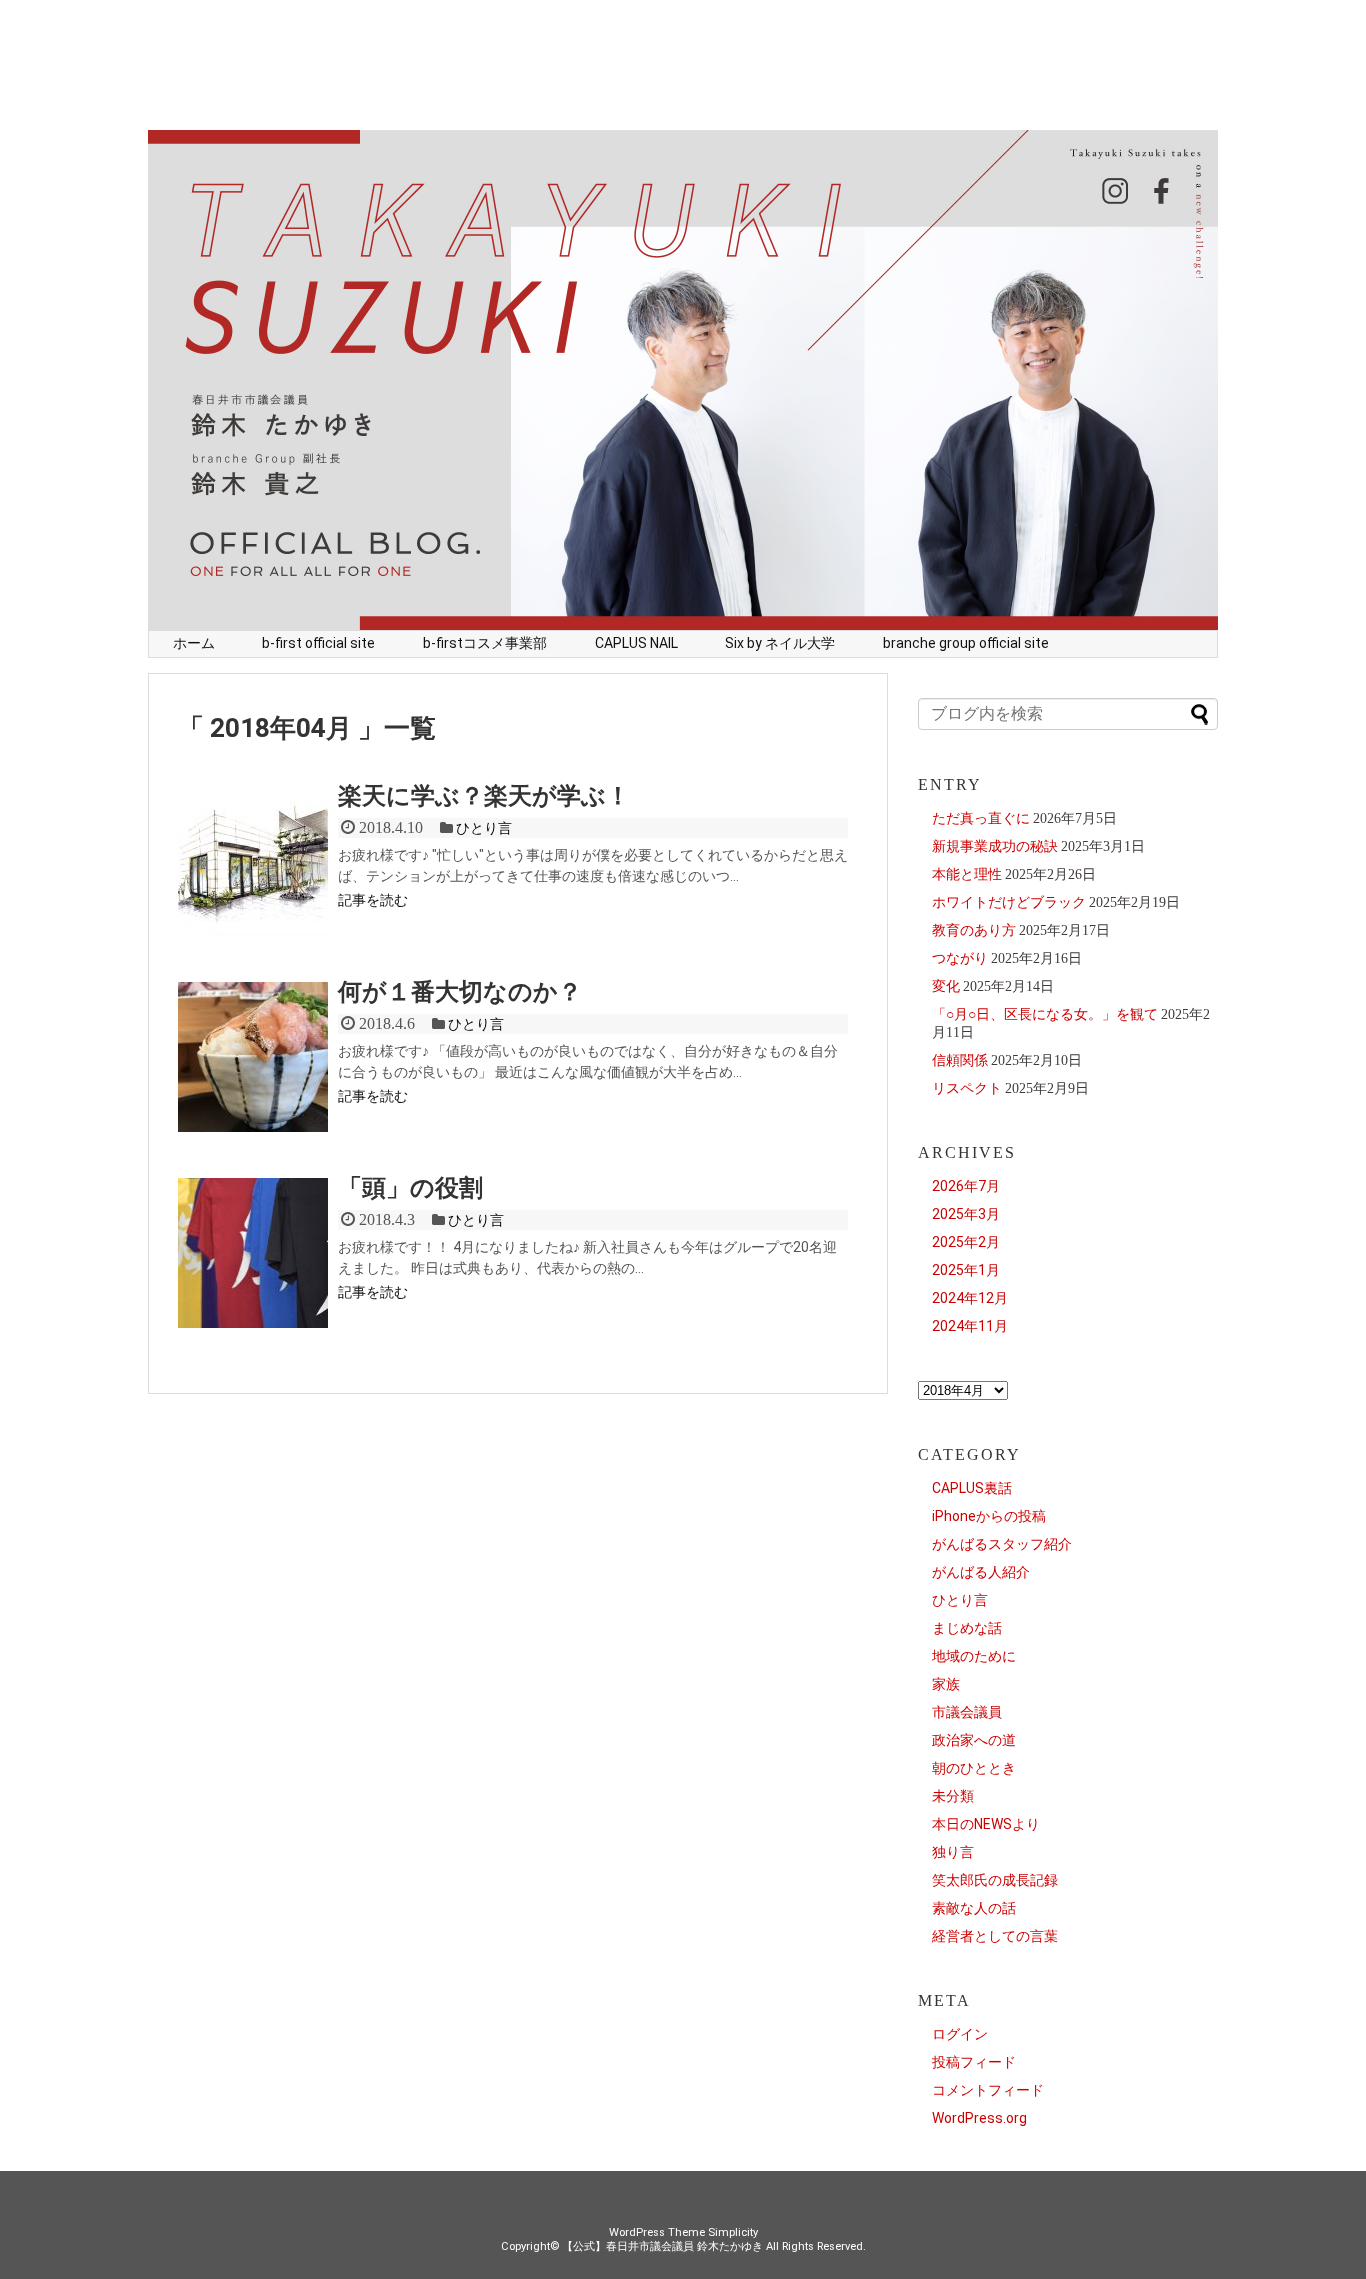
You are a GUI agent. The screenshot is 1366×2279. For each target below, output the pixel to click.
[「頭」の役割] (253, 1254)
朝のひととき (974, 1768)
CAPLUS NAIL (636, 643)
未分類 (953, 1796)
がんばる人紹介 (981, 1572)
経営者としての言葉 (995, 1936)
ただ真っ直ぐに (981, 818)
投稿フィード (974, 2062)
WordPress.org (979, 2118)
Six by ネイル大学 (780, 643)
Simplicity (733, 2232)
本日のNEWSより (986, 1824)
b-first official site (318, 643)
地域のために (974, 1656)
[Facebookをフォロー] (1163, 200)
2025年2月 (966, 1242)
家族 (946, 1684)
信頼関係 (960, 1060)
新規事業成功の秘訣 (995, 846)
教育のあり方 (974, 930)
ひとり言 (484, 828)
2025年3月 (966, 1214)
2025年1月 (966, 1270)
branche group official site (966, 643)
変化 (946, 986)
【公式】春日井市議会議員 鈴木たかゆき (662, 2246)
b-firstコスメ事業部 (485, 643)
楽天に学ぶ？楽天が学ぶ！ (484, 796)
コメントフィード (988, 2090)
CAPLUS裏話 (972, 1488)
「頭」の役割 (410, 1188)
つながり (960, 958)
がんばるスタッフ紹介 (1002, 1544)
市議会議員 (967, 1712)
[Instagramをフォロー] (1118, 200)
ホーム (194, 643)
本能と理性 (967, 874)
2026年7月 (966, 1186)
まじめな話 (967, 1628)
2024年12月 (970, 1298)
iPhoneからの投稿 (989, 1516)
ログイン (960, 2034)
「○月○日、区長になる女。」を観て (1045, 1014)
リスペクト (967, 1088)
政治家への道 (974, 1740)
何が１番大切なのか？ (460, 992)
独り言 (953, 1852)
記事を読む (373, 900)
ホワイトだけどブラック (1009, 902)
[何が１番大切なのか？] (253, 1058)
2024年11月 (970, 1326)
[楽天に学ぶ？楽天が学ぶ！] (253, 862)
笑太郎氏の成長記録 (995, 1880)
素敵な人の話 (974, 1908)
